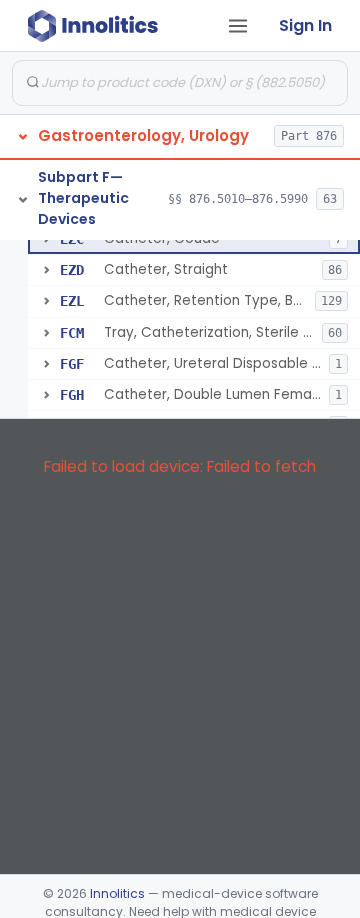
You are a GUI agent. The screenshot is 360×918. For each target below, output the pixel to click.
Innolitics (117, 893)
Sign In (305, 25)
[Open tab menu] (238, 26)
